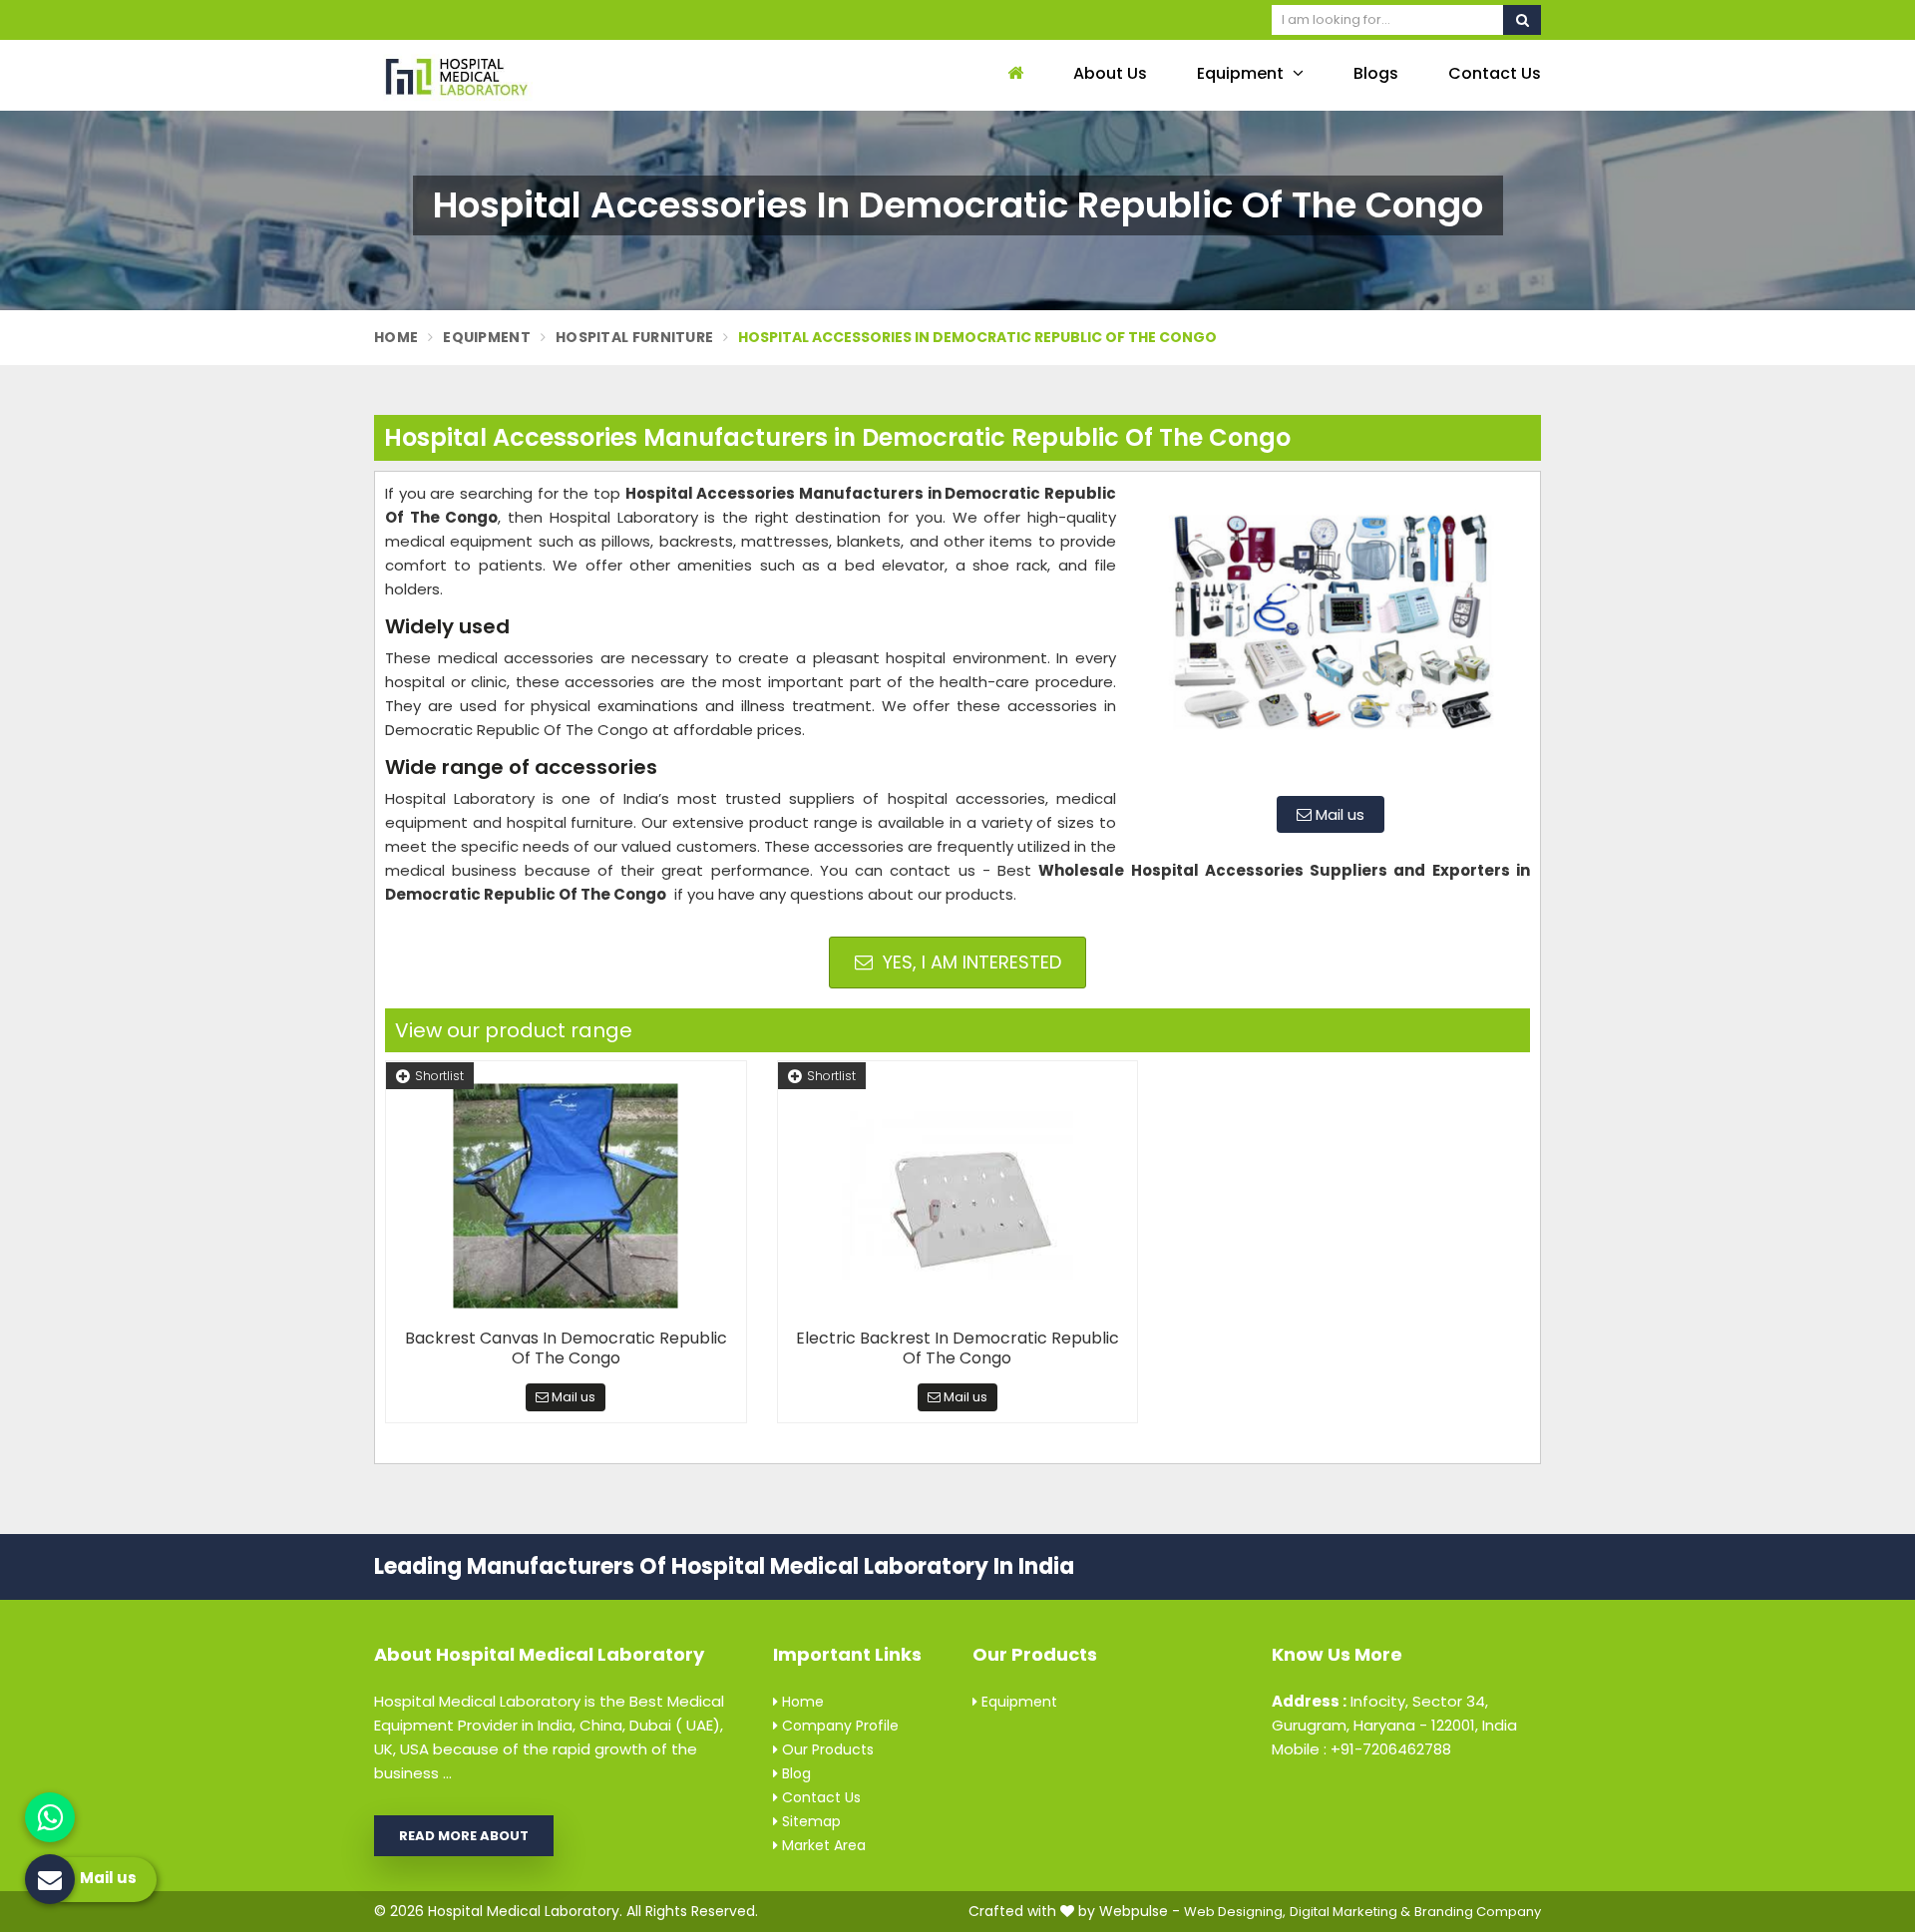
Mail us (1338, 814)
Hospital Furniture (634, 337)
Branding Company (1478, 1912)
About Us (1110, 73)
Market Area (822, 1845)
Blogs (1376, 73)
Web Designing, (1235, 1912)
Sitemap (809, 1821)
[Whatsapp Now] (50, 1817)
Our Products (826, 1749)
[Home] (1013, 74)
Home (396, 337)
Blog (794, 1773)
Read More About (464, 1836)
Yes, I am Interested (969, 962)
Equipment (1242, 73)
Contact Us (1495, 73)
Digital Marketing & (1350, 1912)
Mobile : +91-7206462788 (1361, 1749)
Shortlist (439, 1076)
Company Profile (838, 1726)
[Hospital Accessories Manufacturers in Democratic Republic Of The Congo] (1331, 631)
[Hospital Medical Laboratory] (509, 75)
